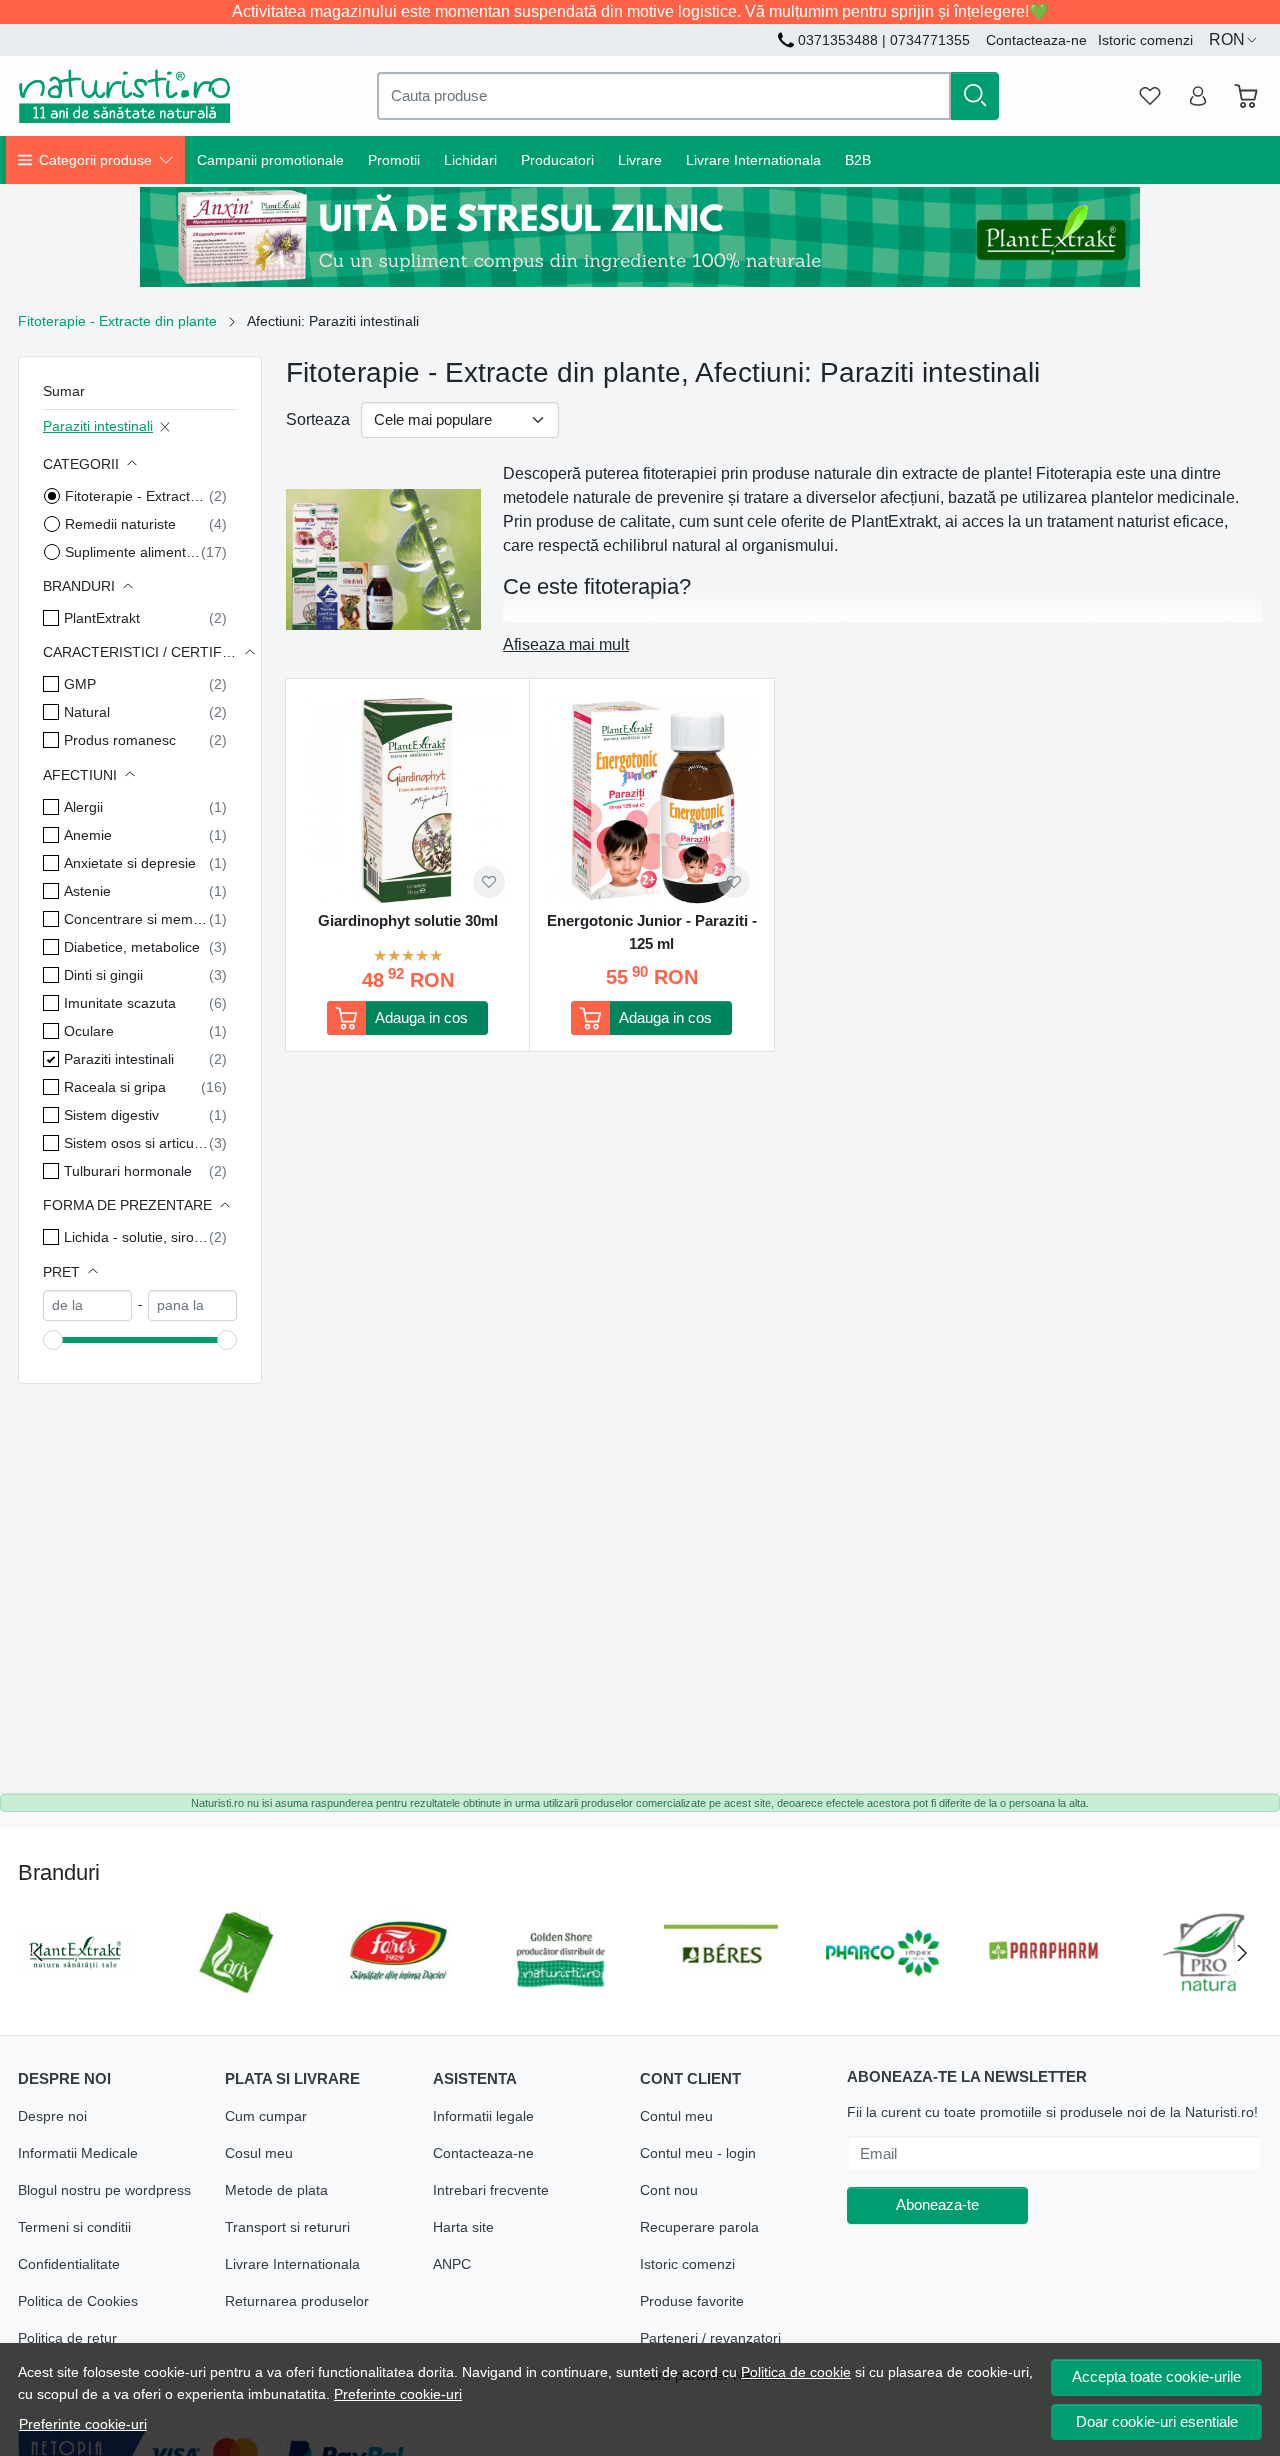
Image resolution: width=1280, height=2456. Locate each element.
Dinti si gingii (103, 975)
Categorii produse (95, 160)
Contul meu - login (698, 2153)
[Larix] (237, 1990)
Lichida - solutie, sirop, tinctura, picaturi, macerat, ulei (136, 1237)
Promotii (394, 160)
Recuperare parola (699, 2227)
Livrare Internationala (753, 160)
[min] (87, 1305)
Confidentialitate (69, 2264)
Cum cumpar (266, 2116)
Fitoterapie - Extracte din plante (117, 321)
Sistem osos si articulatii (136, 1143)
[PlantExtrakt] (75, 1990)
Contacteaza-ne (1036, 40)
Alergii (83, 807)
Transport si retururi (287, 2227)
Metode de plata (276, 2190)
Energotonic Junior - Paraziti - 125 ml (652, 932)
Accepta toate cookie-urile (1156, 2376)
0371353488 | (842, 40)
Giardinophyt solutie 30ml (408, 920)
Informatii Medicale (78, 2153)
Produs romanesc (120, 740)
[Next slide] (1242, 1953)
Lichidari (470, 160)
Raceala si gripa (115, 1087)
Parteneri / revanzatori (710, 2338)
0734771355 (930, 40)
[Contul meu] (1198, 96)
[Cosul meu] (1246, 96)
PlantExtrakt (102, 618)
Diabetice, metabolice (132, 947)
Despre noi (52, 2116)
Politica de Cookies (78, 2301)
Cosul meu (259, 2153)
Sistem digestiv (111, 1115)
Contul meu (676, 2116)
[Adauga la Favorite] (489, 882)
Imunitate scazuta (120, 1003)
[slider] (53, 1340)
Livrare (640, 160)
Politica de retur (67, 2338)
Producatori (557, 160)
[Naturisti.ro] (124, 96)
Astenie (87, 891)
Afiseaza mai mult (566, 644)
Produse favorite (692, 2301)
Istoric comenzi (1145, 40)
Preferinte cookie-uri (398, 2394)
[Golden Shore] (560, 1990)
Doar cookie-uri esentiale (1157, 2421)
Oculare (89, 1031)
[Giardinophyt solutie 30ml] (407, 800)
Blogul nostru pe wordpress (104, 2190)
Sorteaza (318, 419)
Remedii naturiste (120, 524)
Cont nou (669, 2190)
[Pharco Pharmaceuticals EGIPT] (883, 1990)
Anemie (88, 835)
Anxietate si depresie (130, 863)
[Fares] (398, 1990)
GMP (80, 684)
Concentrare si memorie (136, 919)
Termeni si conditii (74, 2227)
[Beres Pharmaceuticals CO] (721, 1990)
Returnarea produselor (297, 2301)
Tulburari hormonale (128, 1171)
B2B (858, 160)
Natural (87, 712)
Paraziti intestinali (98, 426)
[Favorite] (1150, 96)
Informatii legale (483, 2116)
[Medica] (1206, 1990)
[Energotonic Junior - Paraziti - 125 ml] (651, 800)
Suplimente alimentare (133, 552)
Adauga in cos (421, 1017)
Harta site (463, 2227)
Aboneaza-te (937, 2204)
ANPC (452, 2264)
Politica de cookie (796, 2372)
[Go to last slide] (38, 1953)
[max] (192, 1305)
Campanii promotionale (270, 160)
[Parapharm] (1044, 1990)
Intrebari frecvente (491, 2190)
